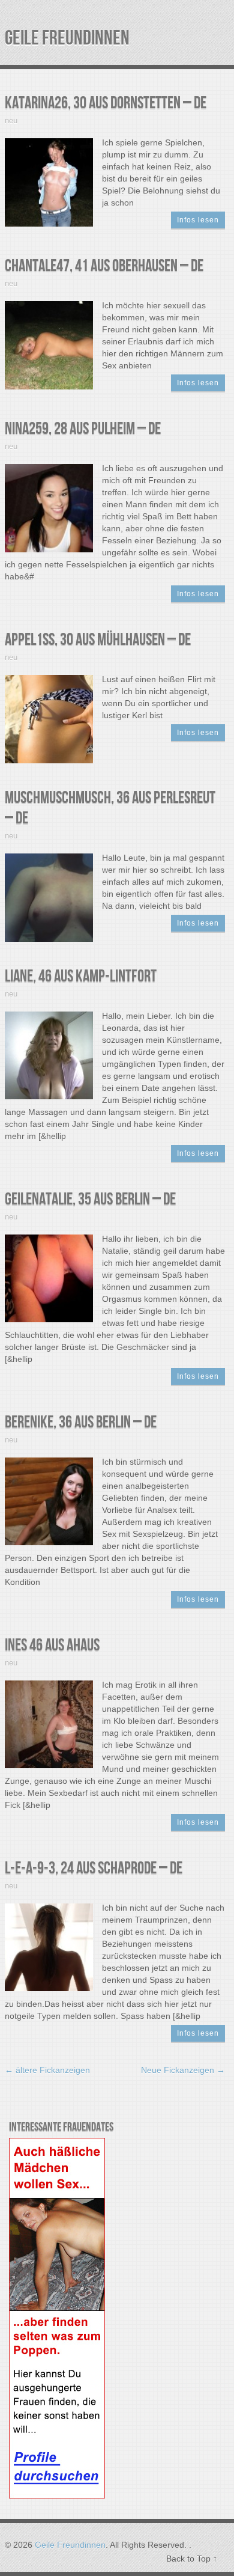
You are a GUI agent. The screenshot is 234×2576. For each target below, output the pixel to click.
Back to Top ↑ (192, 2559)
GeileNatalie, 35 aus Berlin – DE (90, 1199)
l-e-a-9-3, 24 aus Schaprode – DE (94, 1868)
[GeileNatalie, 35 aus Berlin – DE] (49, 1278)
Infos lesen (198, 220)
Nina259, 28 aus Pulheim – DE (83, 429)
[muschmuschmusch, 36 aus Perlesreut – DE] (49, 897)
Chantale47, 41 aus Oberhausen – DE (104, 266)
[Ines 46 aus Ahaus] (49, 1724)
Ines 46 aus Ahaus (52, 1645)
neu (11, 121)
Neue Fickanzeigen (183, 2070)
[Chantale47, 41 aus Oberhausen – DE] (49, 344)
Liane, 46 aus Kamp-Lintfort (81, 976)
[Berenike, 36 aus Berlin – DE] (49, 1501)
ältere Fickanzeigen (47, 2070)
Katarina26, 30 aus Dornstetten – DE (106, 103)
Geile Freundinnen (67, 38)
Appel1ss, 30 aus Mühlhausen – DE (98, 640)
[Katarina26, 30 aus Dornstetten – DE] (49, 182)
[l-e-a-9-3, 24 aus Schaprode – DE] (49, 1947)
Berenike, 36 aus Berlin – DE (81, 1422)
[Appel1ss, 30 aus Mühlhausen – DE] (49, 718)
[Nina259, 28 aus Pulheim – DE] (49, 507)
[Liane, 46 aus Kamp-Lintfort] (49, 1055)
